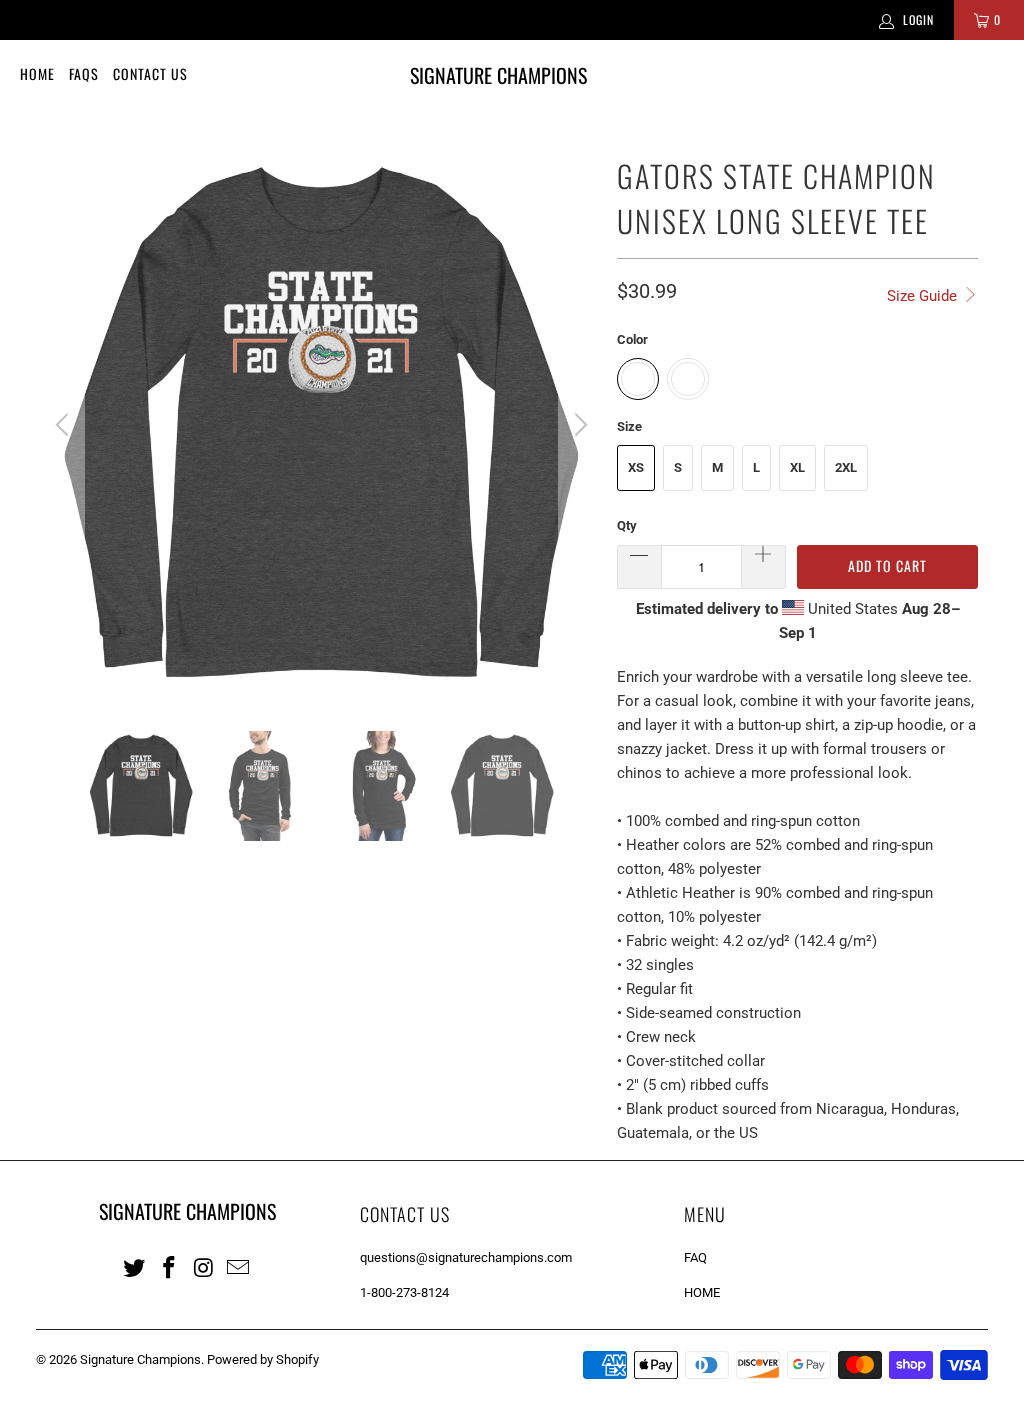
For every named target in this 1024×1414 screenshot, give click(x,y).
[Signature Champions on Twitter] (135, 1267)
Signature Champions (140, 1359)
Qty (627, 525)
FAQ (695, 1257)
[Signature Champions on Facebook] (170, 1267)
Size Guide (924, 296)
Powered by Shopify (263, 1359)
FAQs (84, 73)
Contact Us (150, 73)
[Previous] (65, 425)
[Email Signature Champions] (239, 1267)
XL (797, 467)
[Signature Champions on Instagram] (204, 1267)
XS (636, 467)
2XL (846, 467)
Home (37, 73)
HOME (702, 1292)
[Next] (578, 425)
